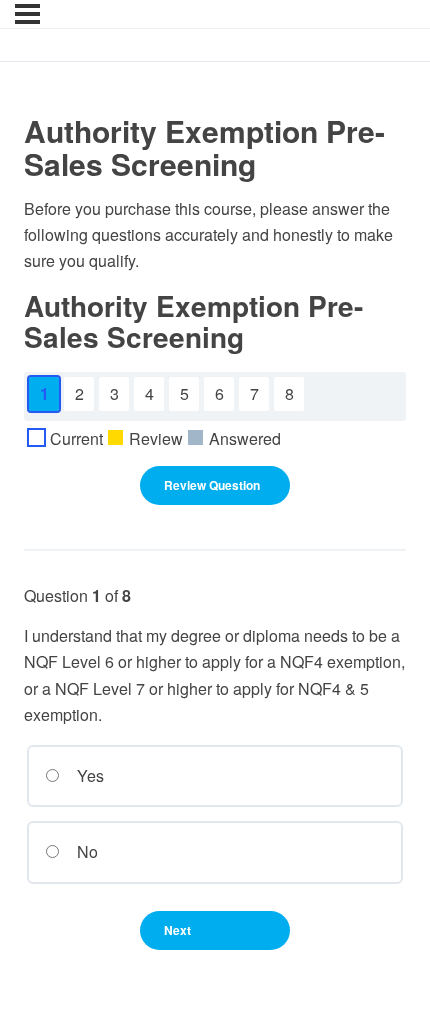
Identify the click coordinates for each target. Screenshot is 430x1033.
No (85, 851)
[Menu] (27, 14)
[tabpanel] (215, 235)
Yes (88, 775)
